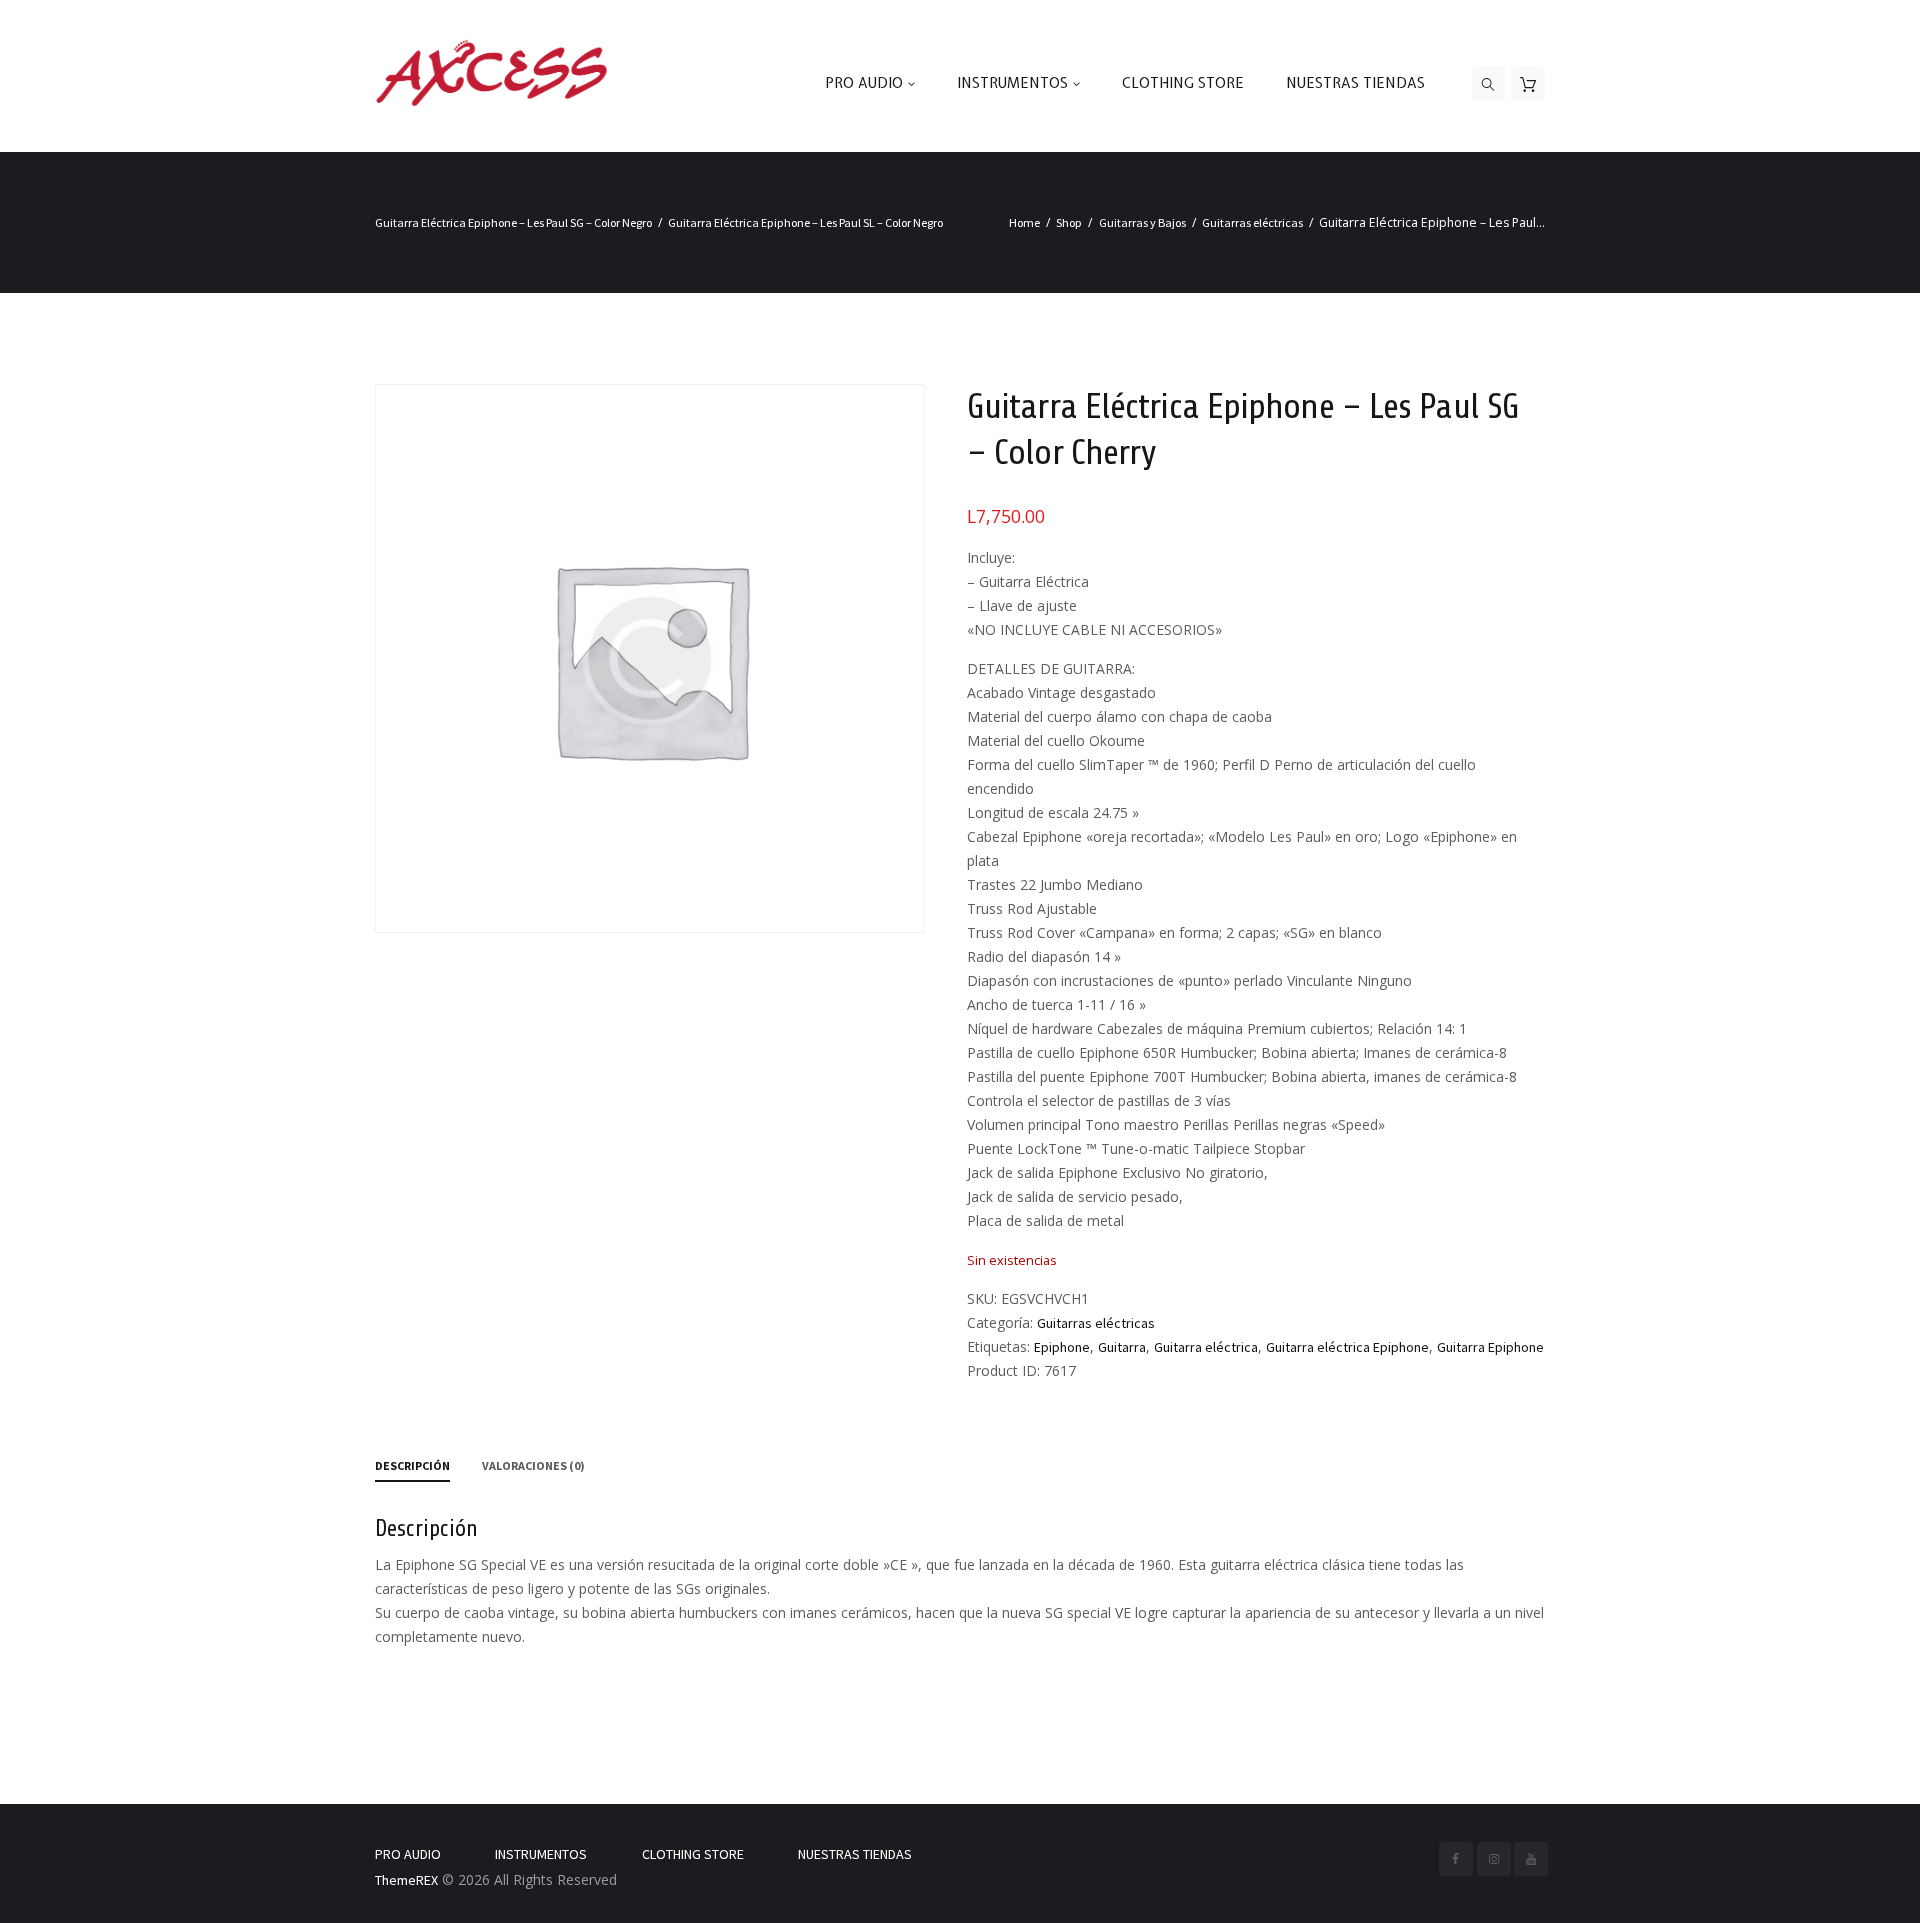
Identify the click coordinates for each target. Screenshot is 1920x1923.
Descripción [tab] (412, 1465)
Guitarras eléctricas (1252, 222)
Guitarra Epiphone (1490, 1347)
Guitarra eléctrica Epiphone (1347, 1347)
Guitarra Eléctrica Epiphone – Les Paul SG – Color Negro (513, 222)
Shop (1069, 222)
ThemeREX (406, 1880)
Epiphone (1062, 1347)
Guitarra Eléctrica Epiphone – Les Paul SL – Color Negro (805, 222)
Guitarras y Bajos (1142, 222)
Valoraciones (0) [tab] (533, 1465)
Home (1024, 222)
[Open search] (1489, 84)
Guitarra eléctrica (1206, 1347)
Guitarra (1122, 1347)
